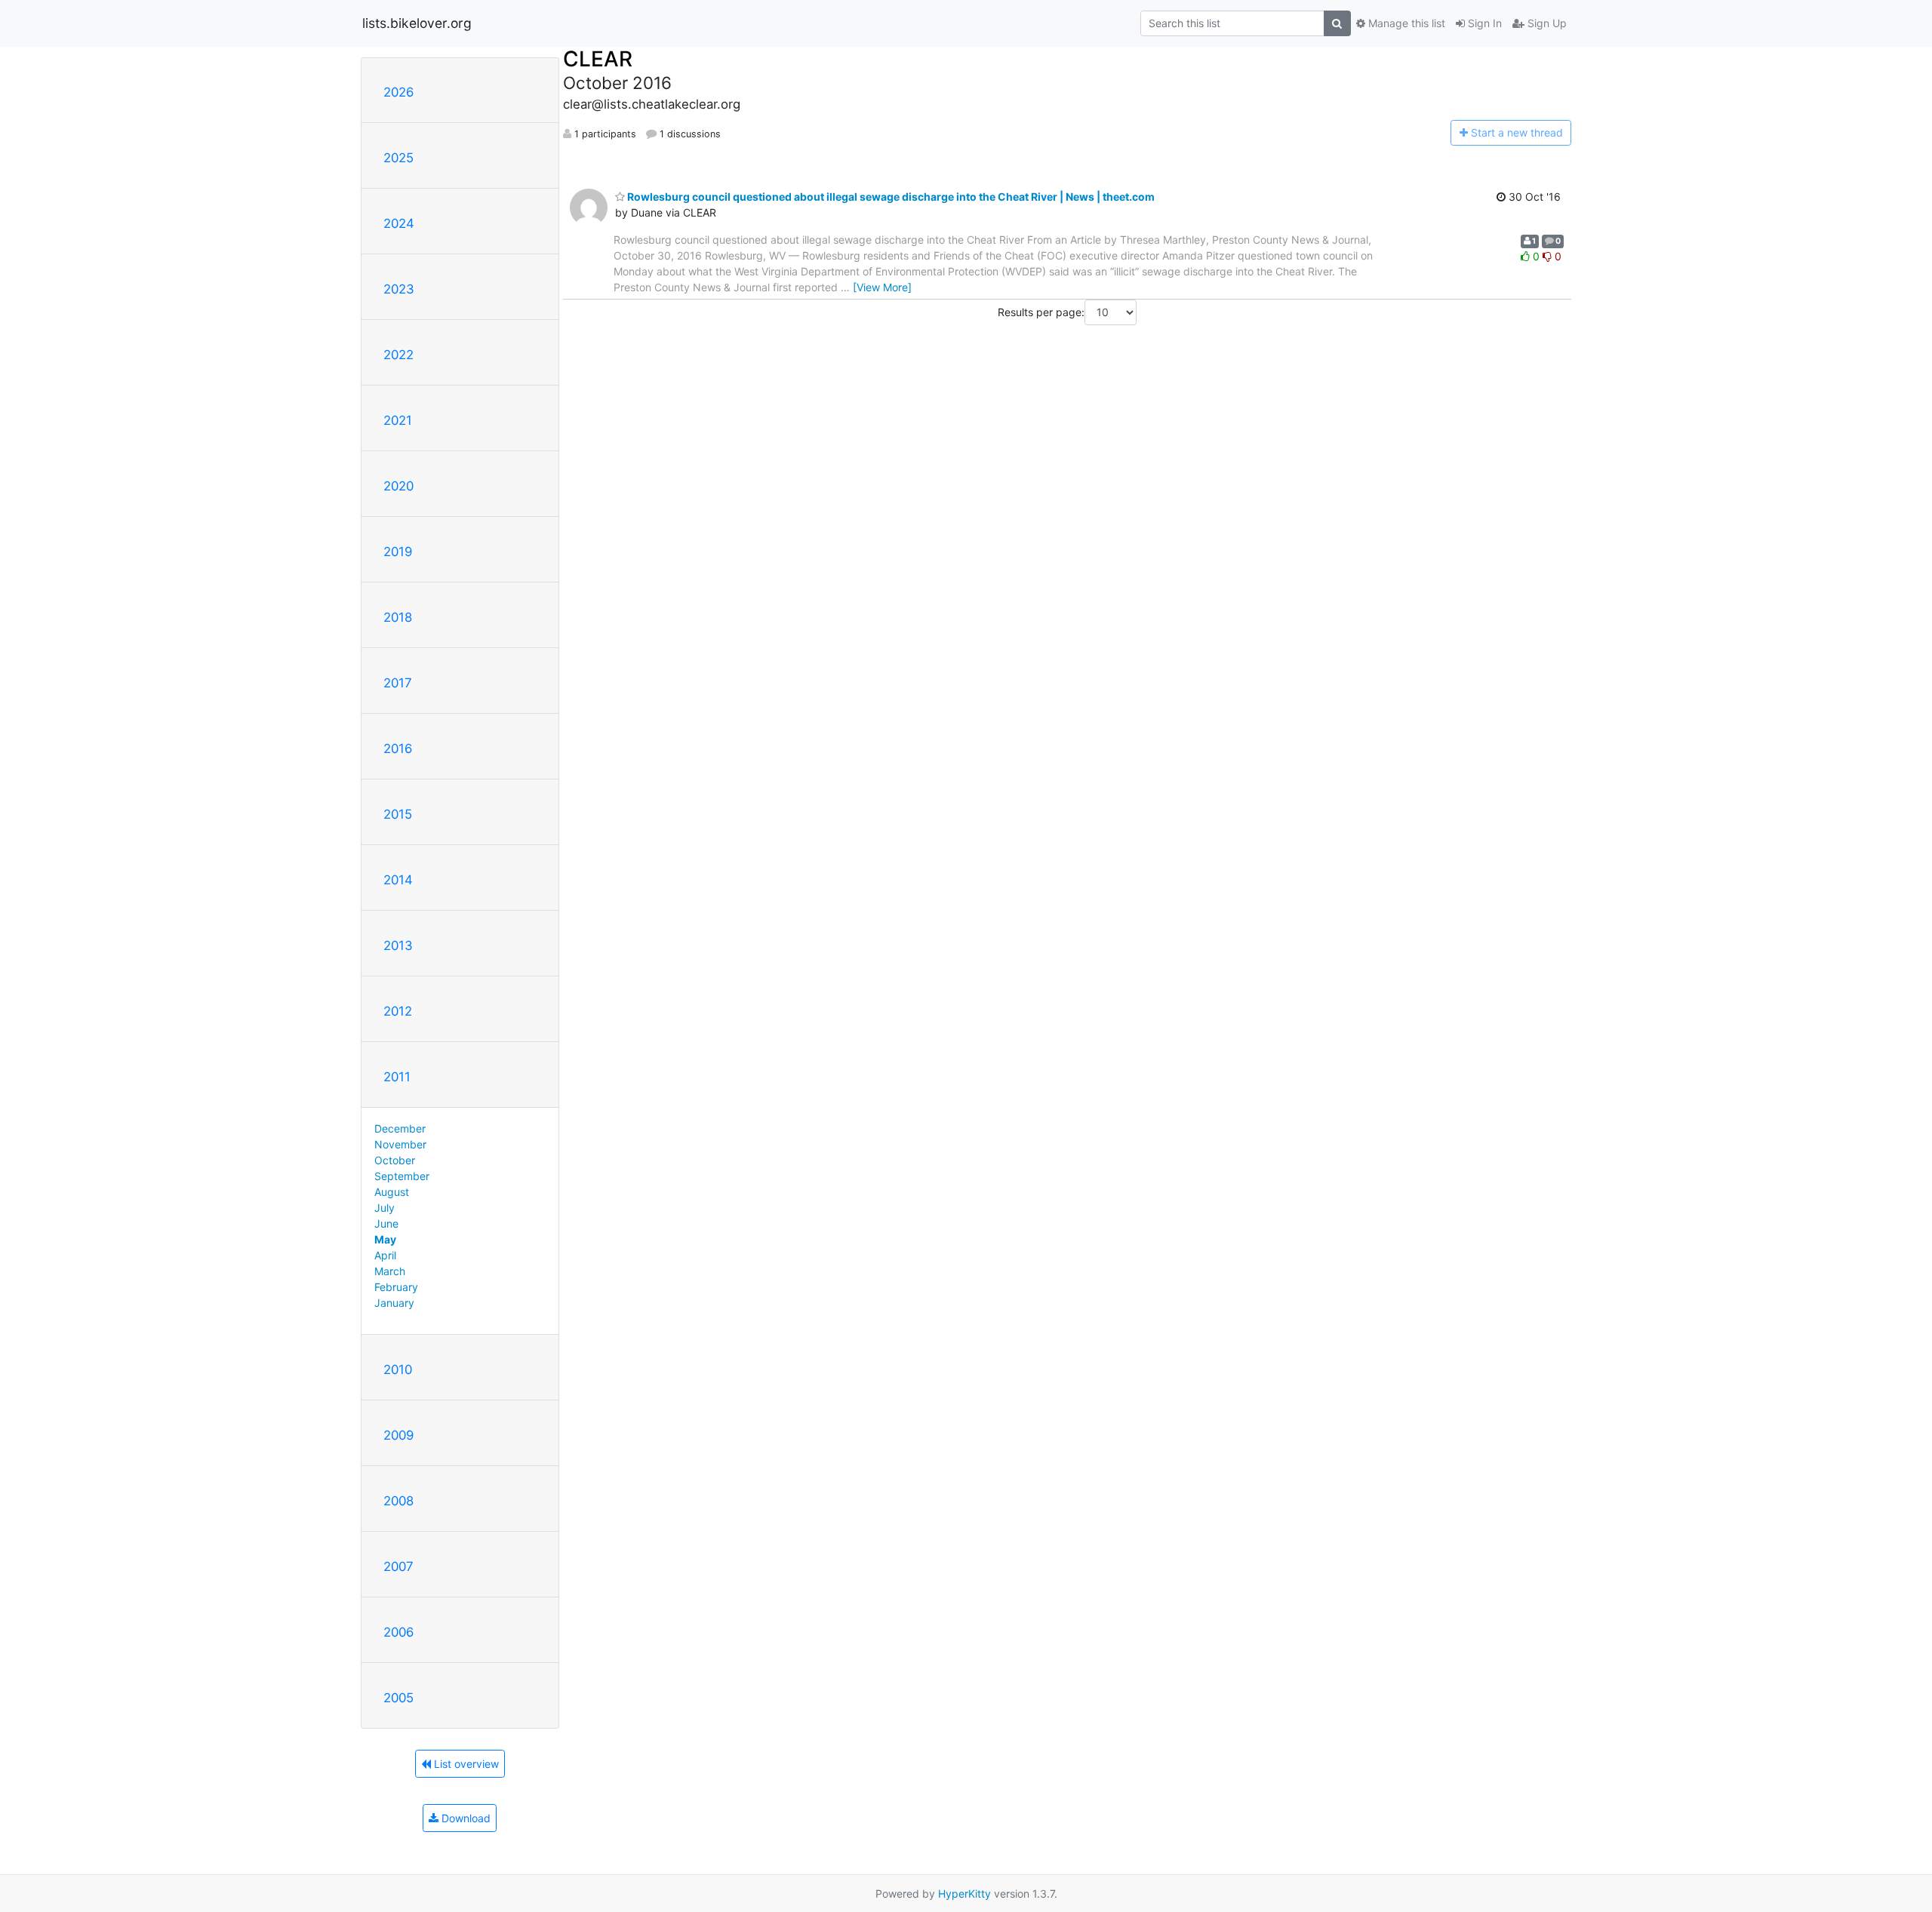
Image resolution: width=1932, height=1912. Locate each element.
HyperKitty (964, 1894)
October (395, 1160)
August (392, 1192)
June (386, 1223)
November (400, 1144)
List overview (465, 1764)
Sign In (1483, 23)
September (402, 1176)
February (396, 1287)
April (385, 1255)
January (394, 1303)
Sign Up (1546, 23)
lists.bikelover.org (417, 23)
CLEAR (598, 59)
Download (465, 1818)
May (385, 1239)
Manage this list (1405, 23)
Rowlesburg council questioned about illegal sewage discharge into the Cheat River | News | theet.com (890, 197)
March (390, 1271)
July (385, 1208)
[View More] (882, 287)
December (400, 1128)
